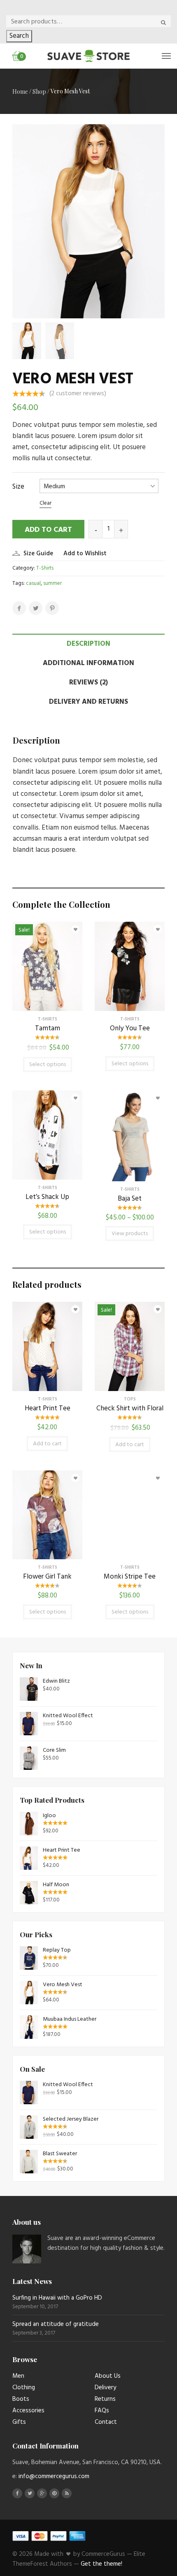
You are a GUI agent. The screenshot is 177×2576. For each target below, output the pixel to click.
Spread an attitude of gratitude (56, 2324)
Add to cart (48, 530)
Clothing (24, 2388)
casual (33, 583)
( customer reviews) (78, 394)
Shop (39, 92)
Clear (45, 503)
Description (88, 644)
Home (20, 92)
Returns (105, 2399)
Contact (106, 2422)
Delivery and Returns (88, 702)
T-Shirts (45, 568)
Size (18, 487)
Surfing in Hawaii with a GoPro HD (57, 2298)
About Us (108, 2376)
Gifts (19, 2422)
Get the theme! (101, 2564)
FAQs (102, 2411)
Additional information (88, 663)
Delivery (105, 2388)
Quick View (47, 1005)
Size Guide (38, 554)
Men (18, 2376)
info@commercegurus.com (54, 2476)
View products (130, 1234)
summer (52, 583)
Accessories (28, 2411)
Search (19, 36)
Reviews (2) (88, 683)
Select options (48, 1065)
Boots (21, 2399)
